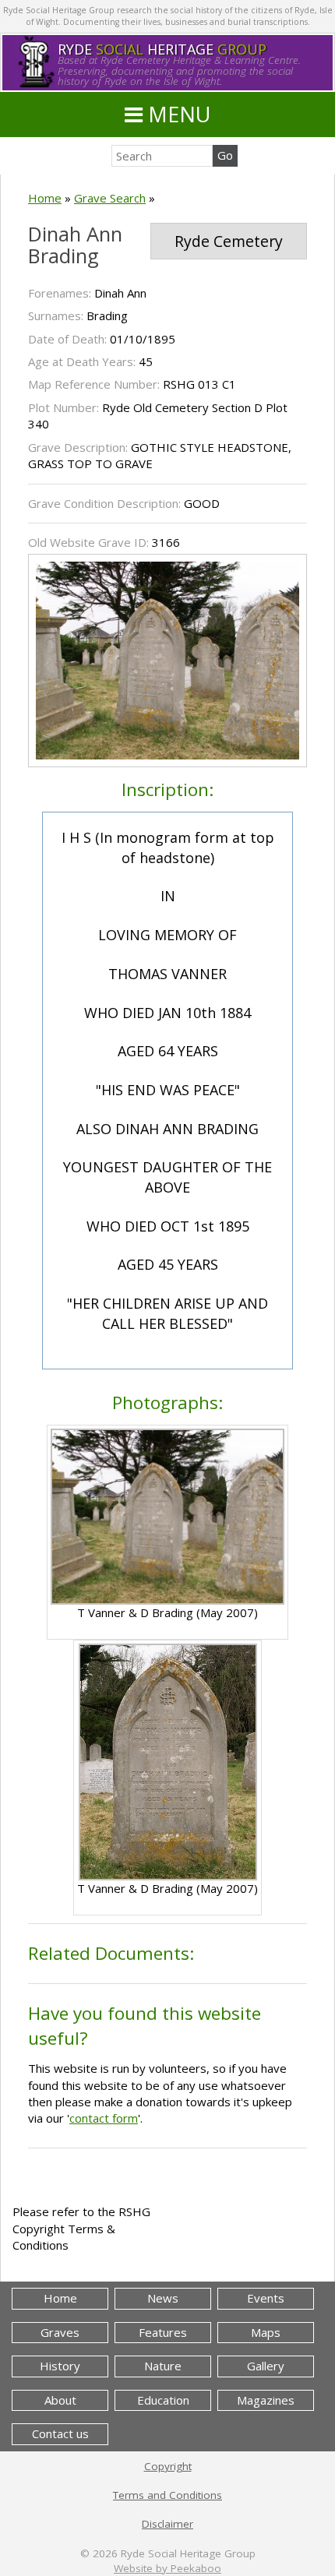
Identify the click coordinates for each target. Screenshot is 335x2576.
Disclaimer (167, 2524)
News (163, 2298)
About (60, 2400)
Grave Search (110, 198)
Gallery (266, 2366)
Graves (60, 2332)
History (60, 2366)
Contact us (60, 2433)
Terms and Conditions (167, 2495)
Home (45, 198)
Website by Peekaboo (167, 2568)
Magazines (266, 2400)
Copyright (168, 2466)
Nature (163, 2366)
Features (163, 2332)
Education (163, 2400)
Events (266, 2298)
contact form (104, 2118)
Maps (266, 2332)
